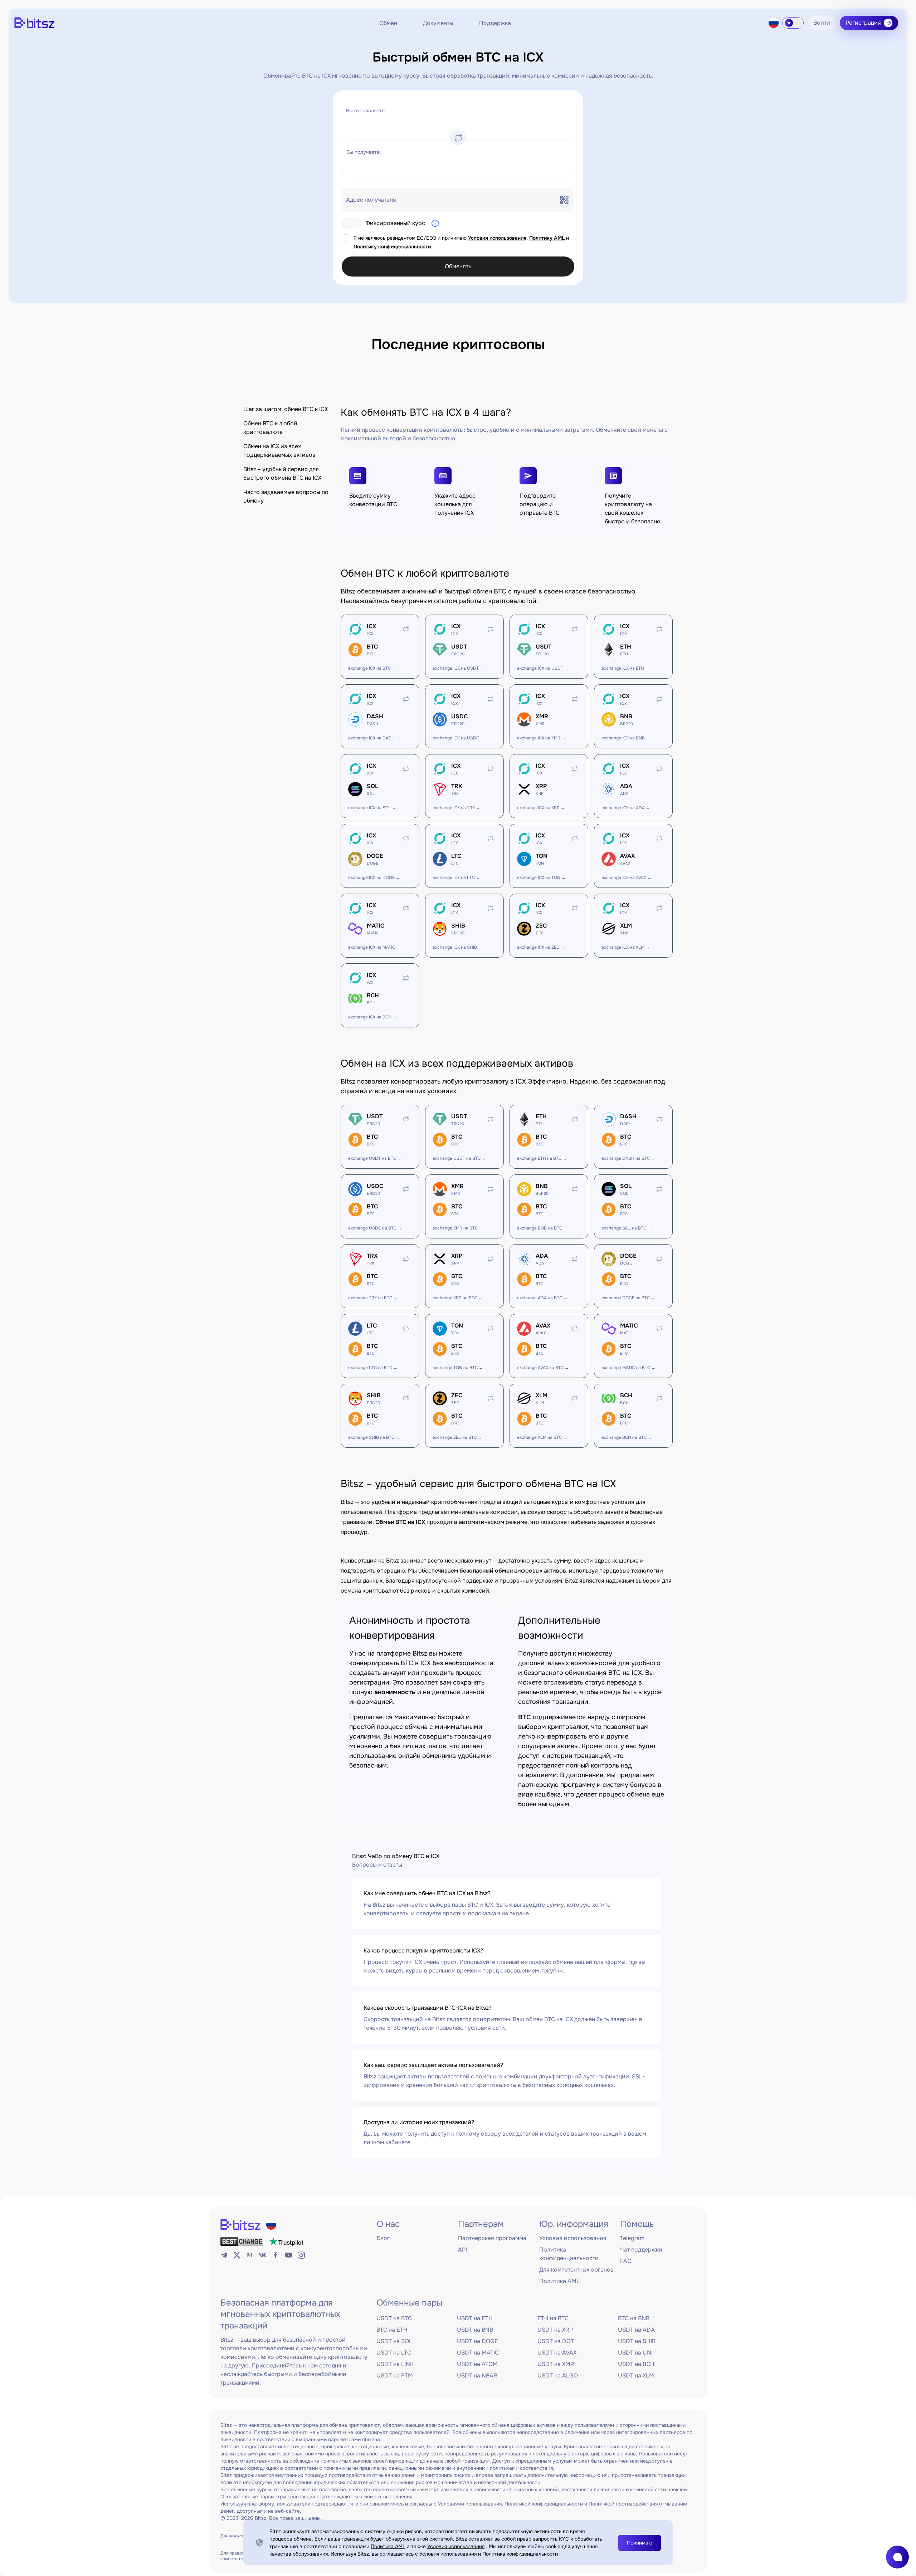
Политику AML (547, 238)
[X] (237, 2255)
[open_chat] (897, 2557)
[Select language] (774, 23)
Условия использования (497, 238)
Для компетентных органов (576, 2270)
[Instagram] (301, 2255)
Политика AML (559, 2281)
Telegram (632, 2238)
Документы (438, 23)
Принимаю (640, 2543)
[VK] (263, 2255)
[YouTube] (288, 2255)
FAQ (626, 2261)
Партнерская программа (492, 2238)
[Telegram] (224, 2255)
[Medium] (250, 2255)
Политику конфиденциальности (392, 246)
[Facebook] (276, 2255)
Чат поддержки (641, 2250)
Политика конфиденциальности (520, 2554)
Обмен (388, 23)
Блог (383, 2238)
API (462, 2250)
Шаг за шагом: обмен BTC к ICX (286, 409)
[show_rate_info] (435, 223)
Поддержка (495, 23)
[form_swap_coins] (458, 138)
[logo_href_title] (34, 23)
